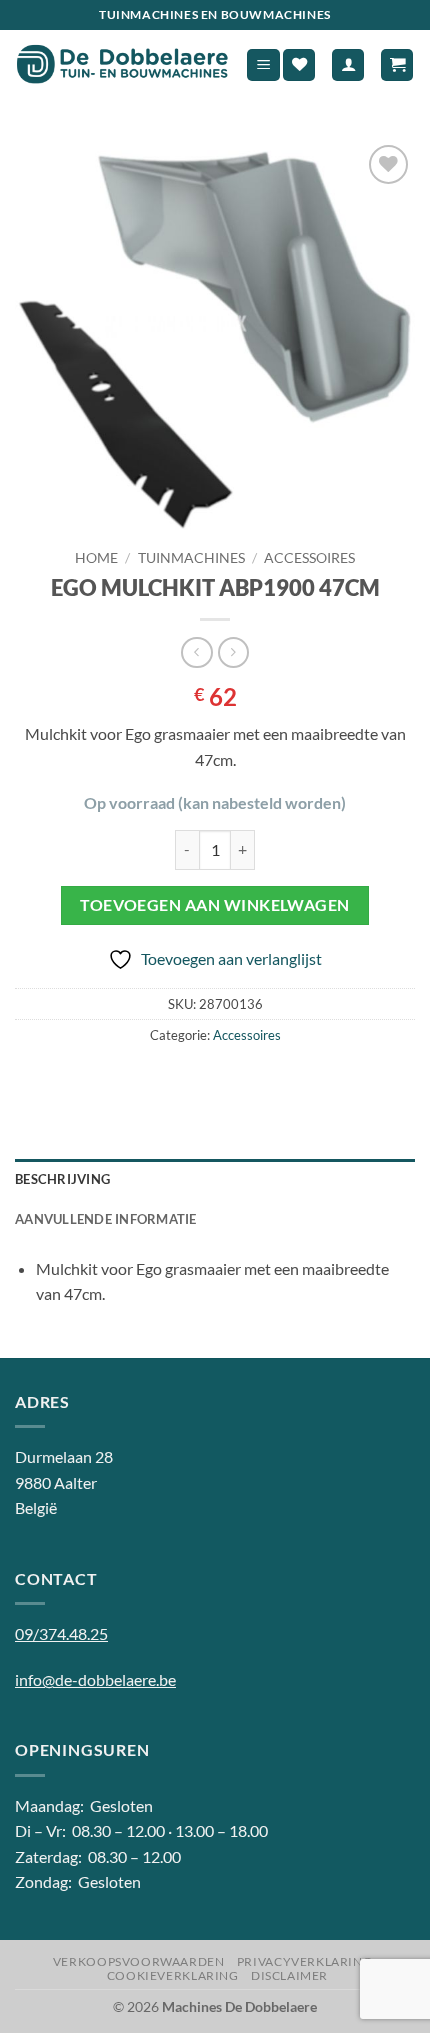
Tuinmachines (191, 558)
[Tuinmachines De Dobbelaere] (122, 65)
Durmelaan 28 (64, 1456)
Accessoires (309, 558)
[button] (263, 65)
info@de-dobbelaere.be (95, 1679)
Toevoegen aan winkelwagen (215, 905)
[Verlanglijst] (299, 65)
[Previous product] (233, 652)
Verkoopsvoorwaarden (139, 1961)
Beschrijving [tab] (62, 1179)
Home (96, 558)
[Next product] (196, 652)
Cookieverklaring (173, 1975)
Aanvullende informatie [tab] (106, 1219)
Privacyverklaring (304, 1961)
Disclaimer (289, 1975)
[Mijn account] (348, 65)
